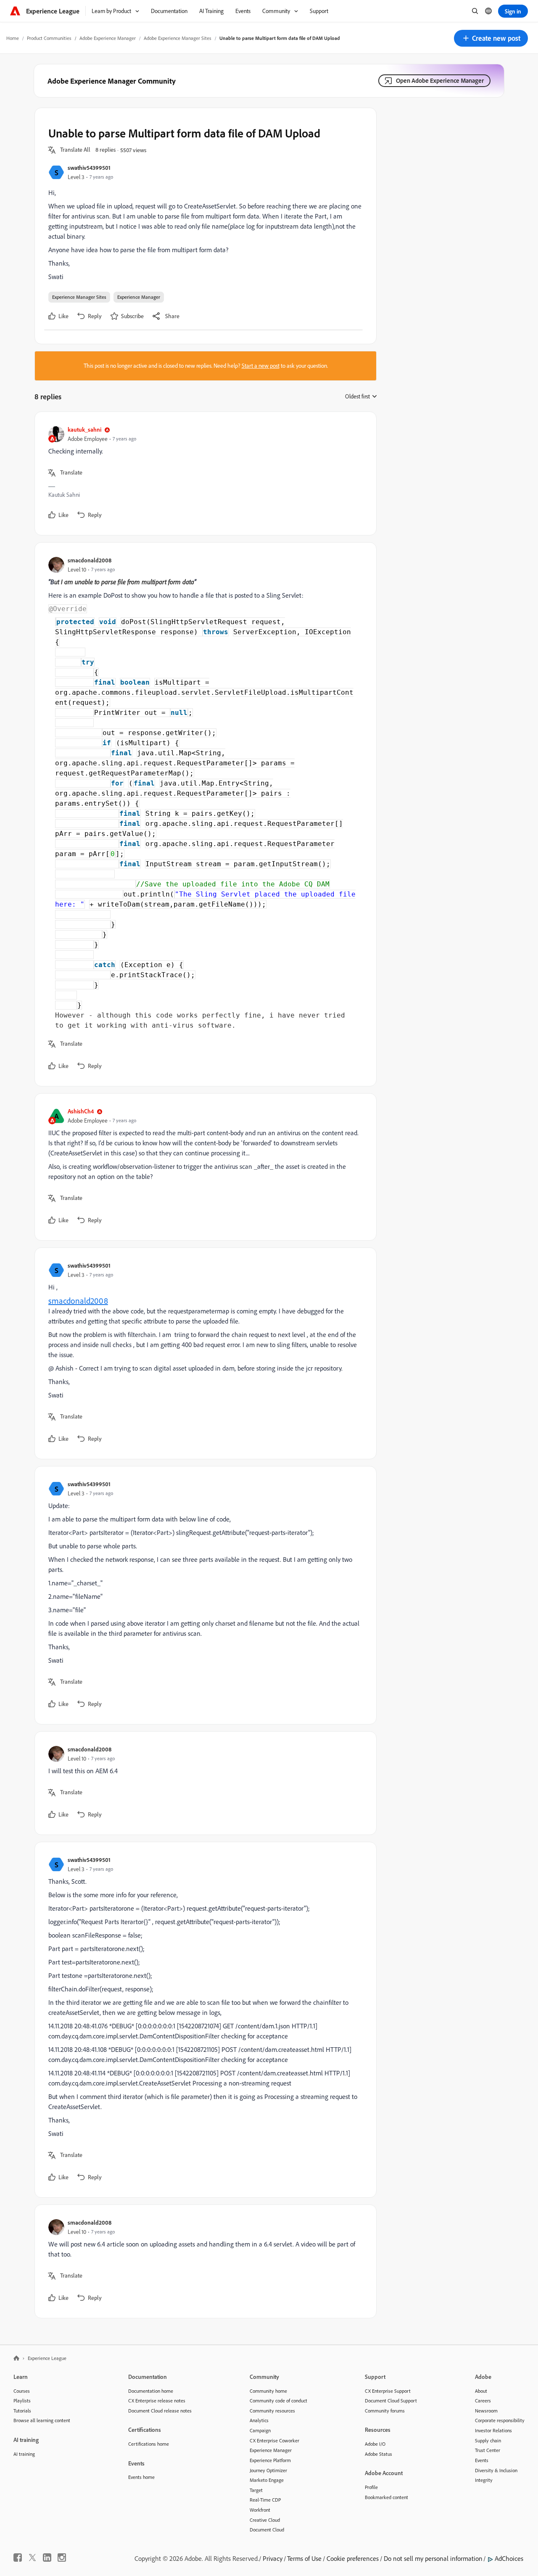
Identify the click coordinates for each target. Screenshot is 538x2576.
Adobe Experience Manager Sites (178, 38)
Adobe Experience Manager (108, 38)
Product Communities (49, 38)
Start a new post (261, 366)
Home (13, 38)
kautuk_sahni (84, 429)
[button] (491, 38)
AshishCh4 (81, 1111)
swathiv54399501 (89, 167)
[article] (203, 473)
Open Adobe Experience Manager (440, 80)
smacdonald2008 (90, 560)
